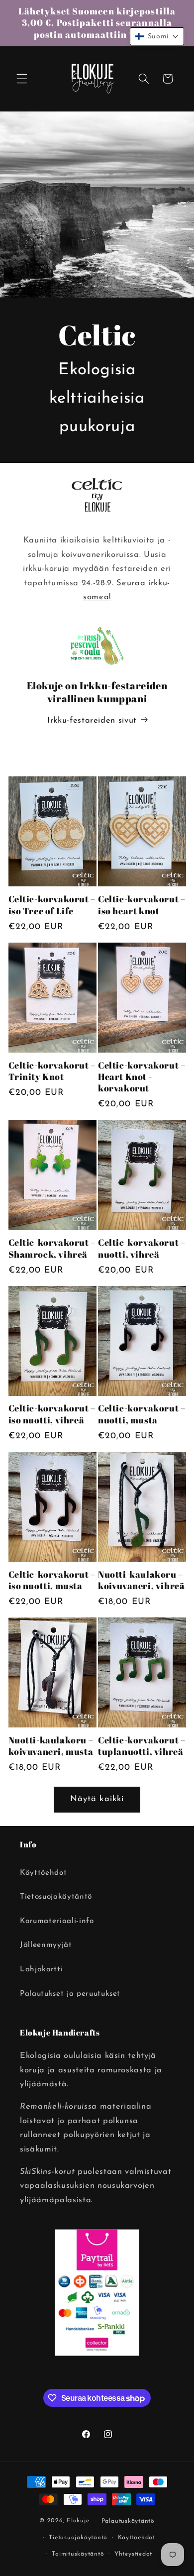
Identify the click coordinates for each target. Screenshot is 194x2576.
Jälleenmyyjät (46, 1945)
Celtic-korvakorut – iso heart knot (142, 905)
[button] (22, 79)
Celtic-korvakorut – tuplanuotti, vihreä (142, 1746)
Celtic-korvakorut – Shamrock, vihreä (52, 1248)
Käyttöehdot (43, 1873)
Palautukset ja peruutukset (70, 1994)
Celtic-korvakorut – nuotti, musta (142, 1414)
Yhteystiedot (133, 2554)
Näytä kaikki (97, 1799)
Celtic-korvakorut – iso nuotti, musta (52, 1580)
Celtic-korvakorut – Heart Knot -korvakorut (142, 1077)
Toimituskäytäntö (78, 2554)
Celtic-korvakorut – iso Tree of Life (52, 905)
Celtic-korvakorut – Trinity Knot (52, 1071)
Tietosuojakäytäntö (56, 1897)
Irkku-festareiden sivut (92, 721)
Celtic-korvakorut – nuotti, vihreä (142, 1248)
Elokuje (78, 2521)
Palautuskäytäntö (128, 2521)
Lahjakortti (41, 1969)
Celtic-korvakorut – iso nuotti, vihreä (52, 1414)
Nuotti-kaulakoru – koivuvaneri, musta (51, 1746)
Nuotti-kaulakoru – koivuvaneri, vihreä (141, 1580)
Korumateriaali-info (57, 1921)
